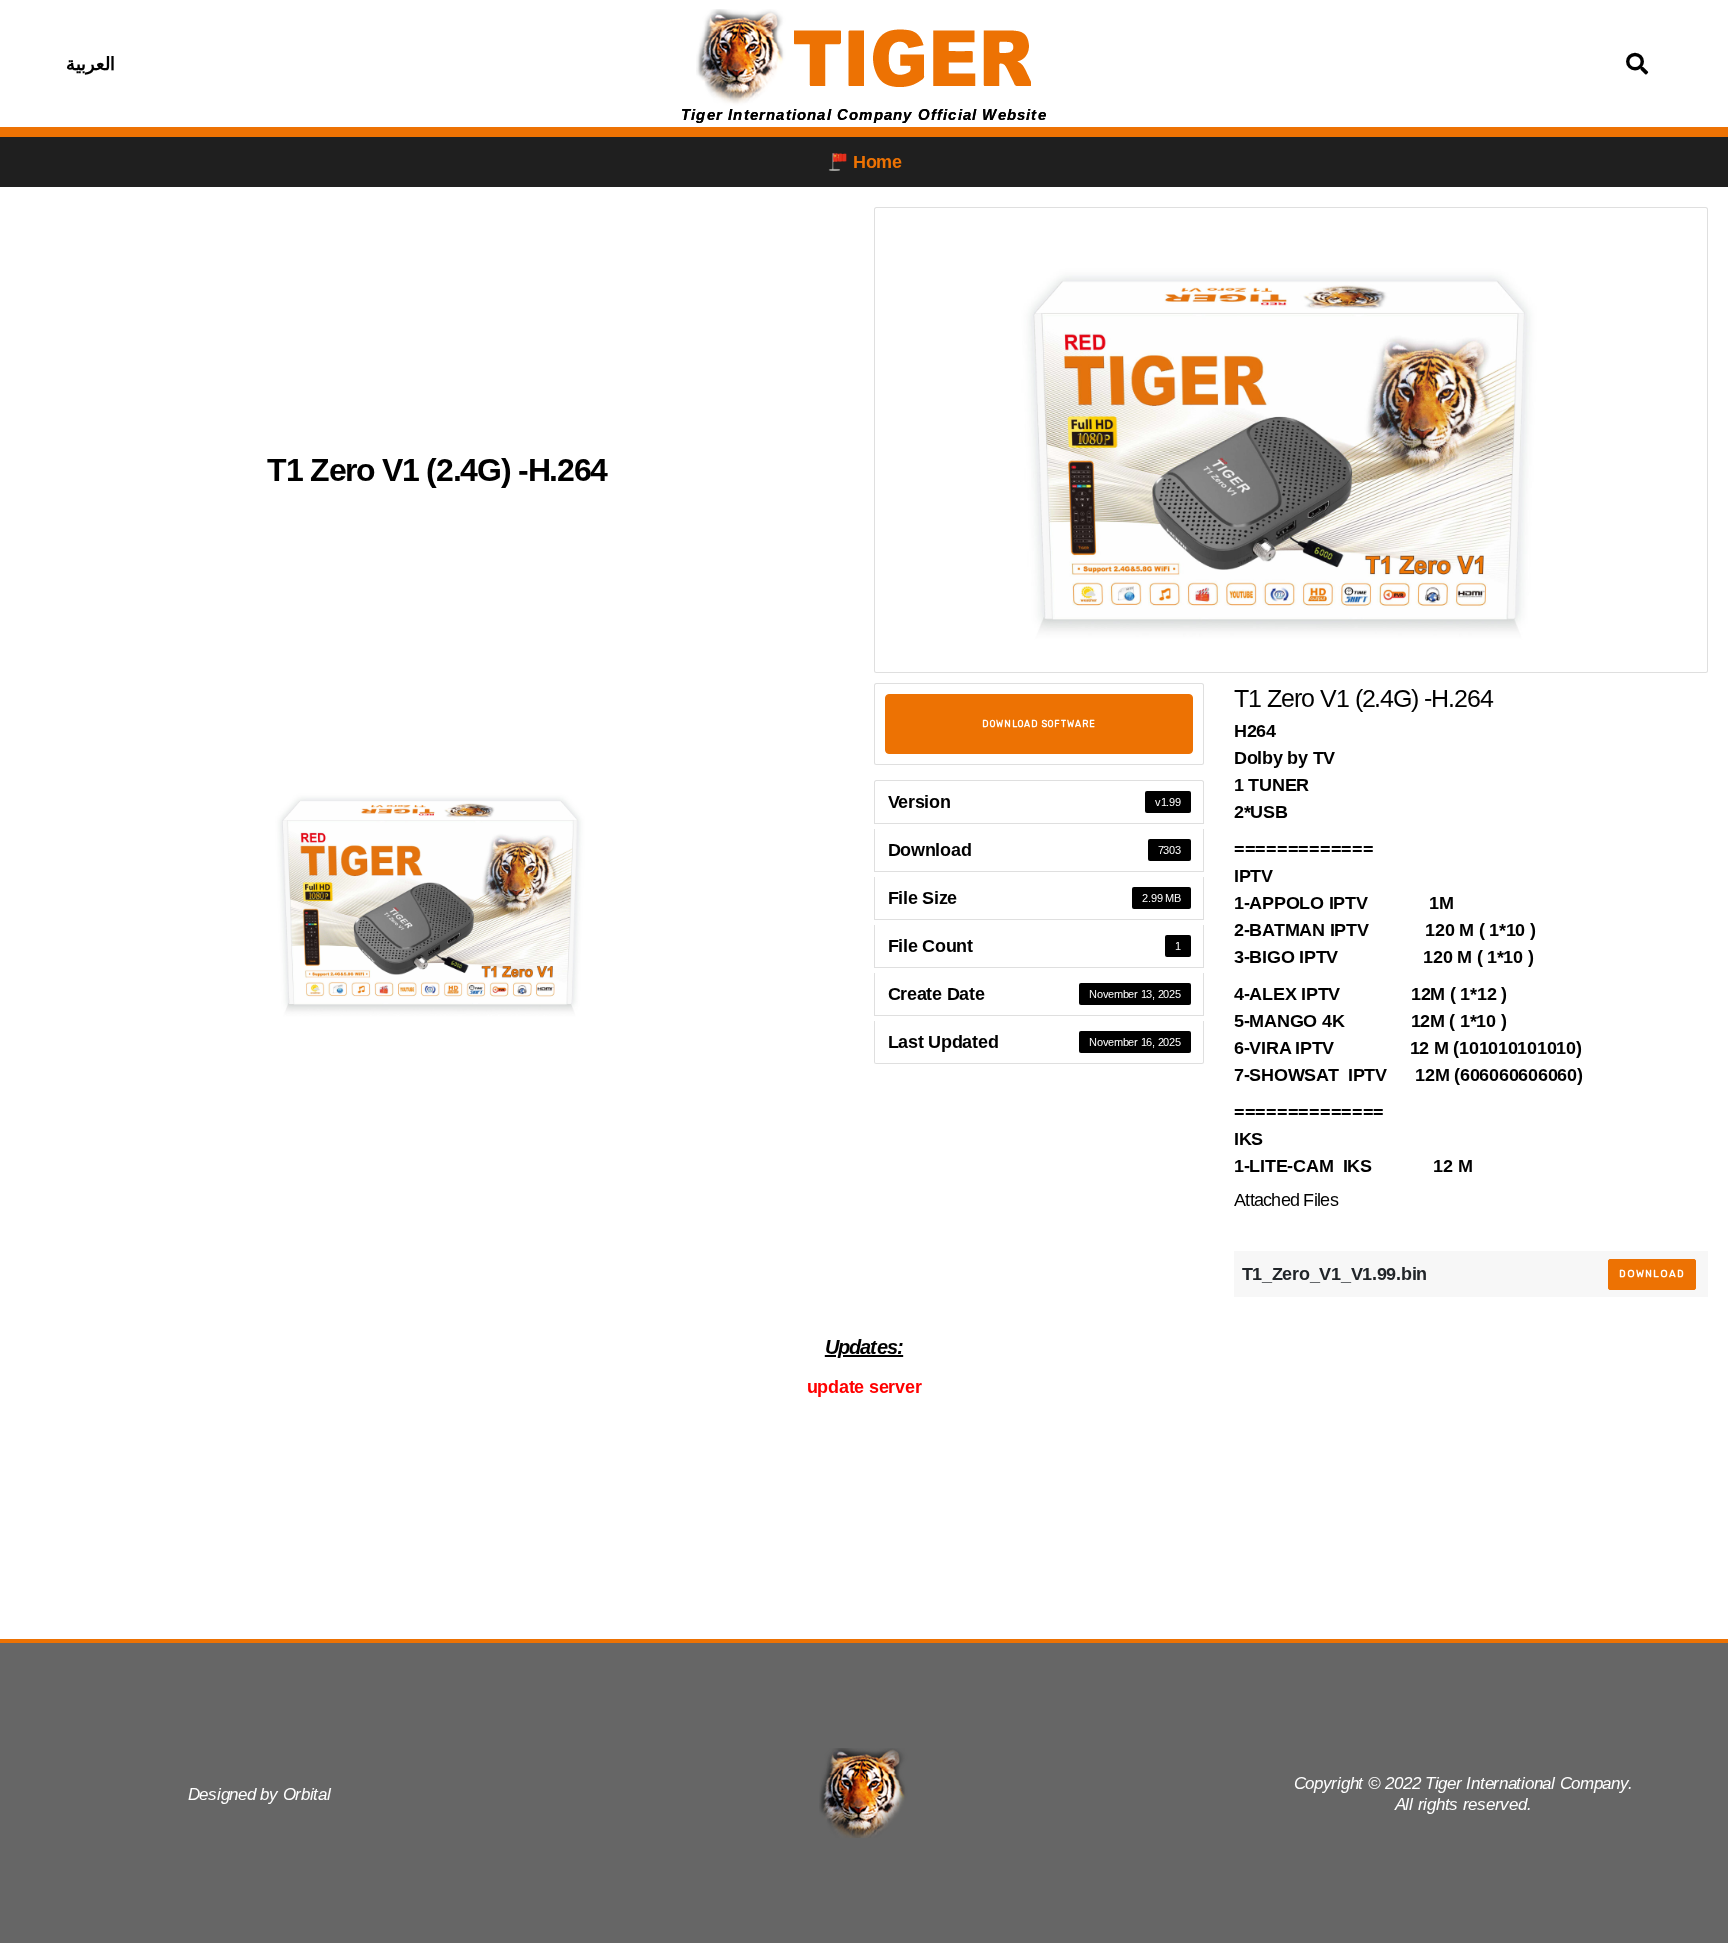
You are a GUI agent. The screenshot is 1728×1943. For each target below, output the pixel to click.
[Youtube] (398, 64)
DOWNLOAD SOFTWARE (1039, 724)
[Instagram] (349, 64)
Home (877, 162)
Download (1652, 1274)
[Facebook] (299, 64)
